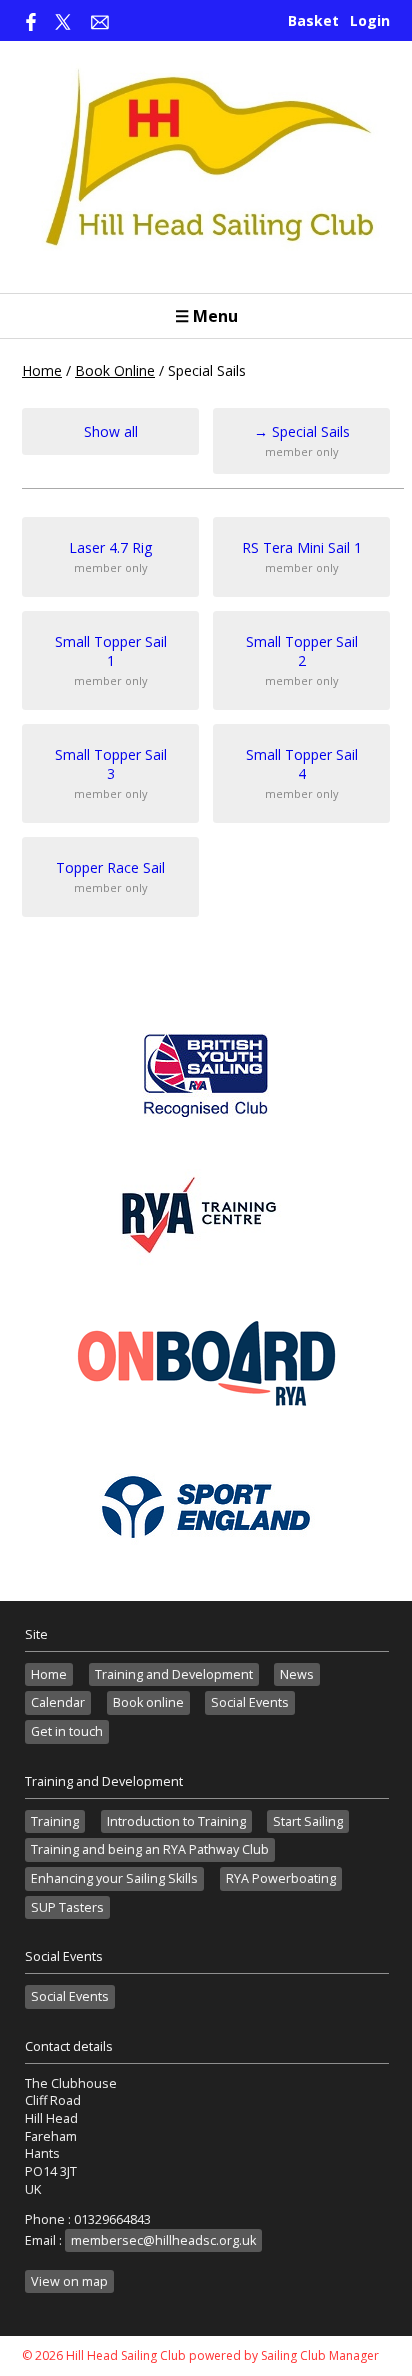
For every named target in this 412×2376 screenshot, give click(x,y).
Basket (313, 20)
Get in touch (67, 1731)
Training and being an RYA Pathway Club (150, 1849)
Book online (148, 1702)
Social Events (250, 1702)
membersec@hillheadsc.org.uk (163, 2240)
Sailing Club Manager (320, 2355)
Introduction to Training (176, 1821)
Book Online (115, 370)
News (297, 1674)
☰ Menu (206, 316)
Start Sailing (308, 1821)
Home (42, 370)
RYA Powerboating (281, 1878)
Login (370, 20)
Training (55, 1821)
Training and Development (174, 1674)
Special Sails (302, 440)
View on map (69, 2281)
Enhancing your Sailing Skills (114, 1878)
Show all (111, 431)
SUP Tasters (67, 1907)
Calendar (58, 1702)
